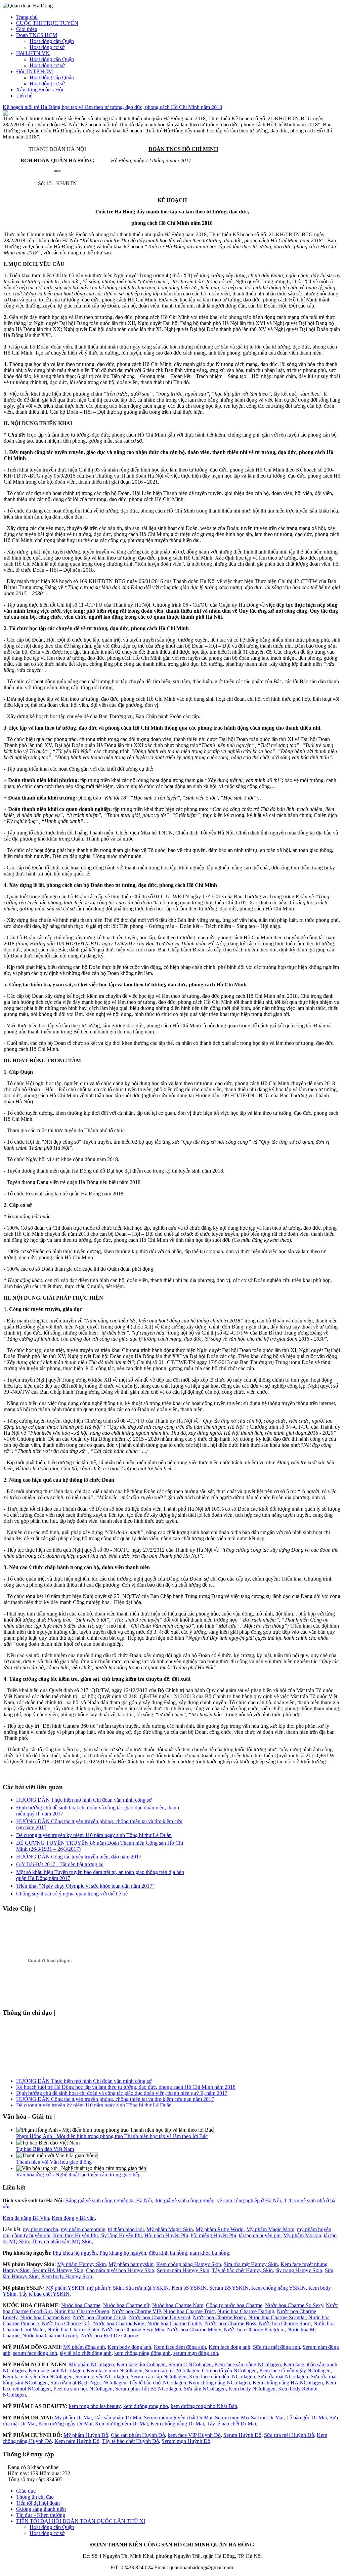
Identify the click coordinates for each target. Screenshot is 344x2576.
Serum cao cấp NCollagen (159, 2377)
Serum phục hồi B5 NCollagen (148, 2389)
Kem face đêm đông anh (180, 2347)
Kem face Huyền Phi (75, 2235)
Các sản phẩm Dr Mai (118, 2418)
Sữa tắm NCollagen (205, 2389)
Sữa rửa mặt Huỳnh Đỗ (289, 2435)
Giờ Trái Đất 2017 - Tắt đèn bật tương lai (60, 1864)
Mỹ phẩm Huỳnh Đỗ (86, 2435)
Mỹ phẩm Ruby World (220, 2229)
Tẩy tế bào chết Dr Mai (231, 2424)
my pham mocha (40, 2229)
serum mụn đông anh (196, 2353)
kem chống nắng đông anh (142, 2353)
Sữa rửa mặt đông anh (276, 2347)
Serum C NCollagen (190, 2364)
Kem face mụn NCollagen (115, 2370)
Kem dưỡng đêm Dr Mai (121, 2424)
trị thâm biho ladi (126, 2229)
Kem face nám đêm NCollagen (222, 2377)
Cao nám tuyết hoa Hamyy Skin (120, 2270)
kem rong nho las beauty (95, 2406)
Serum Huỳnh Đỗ (242, 2435)
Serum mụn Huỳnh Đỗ (186, 2441)
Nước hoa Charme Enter (73, 2329)
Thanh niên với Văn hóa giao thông (54, 2162)
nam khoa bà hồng (209, 2253)
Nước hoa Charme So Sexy (294, 2305)
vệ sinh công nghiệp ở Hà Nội (249, 2200)
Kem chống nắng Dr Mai (177, 2424)
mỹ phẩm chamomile (83, 2229)
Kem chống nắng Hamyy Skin (189, 2264)
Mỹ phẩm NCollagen (91, 2364)
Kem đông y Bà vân (73, 2218)
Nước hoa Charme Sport (285, 2323)
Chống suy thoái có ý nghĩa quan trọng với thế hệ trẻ (72, 1894)
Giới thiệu (27, 29)
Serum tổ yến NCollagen (102, 2377)
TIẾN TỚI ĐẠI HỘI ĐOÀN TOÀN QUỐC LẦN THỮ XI (81, 2521)
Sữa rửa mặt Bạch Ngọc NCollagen (88, 2383)
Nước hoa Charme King (119, 2323)
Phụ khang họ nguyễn (123, 2253)
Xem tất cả (51, 1908)
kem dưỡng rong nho (146, 2406)
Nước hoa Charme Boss (230, 2323)
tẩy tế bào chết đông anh (86, 2353)
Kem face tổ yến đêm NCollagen (38, 2377)
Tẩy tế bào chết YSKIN (44, 2294)
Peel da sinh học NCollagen (83, 2389)
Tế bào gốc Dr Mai (307, 2418)
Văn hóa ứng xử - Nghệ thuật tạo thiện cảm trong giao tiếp (78, 2175)
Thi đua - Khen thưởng (41, 2515)
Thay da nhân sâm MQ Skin (62, 2241)
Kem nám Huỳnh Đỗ (77, 2441)
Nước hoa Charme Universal (160, 2317)
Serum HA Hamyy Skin (58, 2270)
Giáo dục (26, 2491)
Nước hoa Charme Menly (194, 2329)
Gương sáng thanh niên (41, 2509)
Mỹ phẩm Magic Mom (270, 2229)
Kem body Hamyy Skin (67, 2276)
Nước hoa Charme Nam (178, 2305)
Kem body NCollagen (252, 2389)
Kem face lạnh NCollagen (56, 2370)
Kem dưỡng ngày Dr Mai (65, 2424)
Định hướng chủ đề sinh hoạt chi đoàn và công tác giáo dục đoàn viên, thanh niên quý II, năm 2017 (122, 2088)
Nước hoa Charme (81, 2305)
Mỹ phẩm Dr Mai (73, 2418)
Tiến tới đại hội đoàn (38, 2503)
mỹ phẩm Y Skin (105, 2288)
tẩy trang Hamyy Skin (299, 2270)
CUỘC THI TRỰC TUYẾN (47, 23)
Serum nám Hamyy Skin (183, 2270)
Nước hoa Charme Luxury (50, 2336)
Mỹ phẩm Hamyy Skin (81, 2264)
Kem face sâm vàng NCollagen (248, 2364)
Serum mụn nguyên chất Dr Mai (178, 2418)
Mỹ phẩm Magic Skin (170, 2229)
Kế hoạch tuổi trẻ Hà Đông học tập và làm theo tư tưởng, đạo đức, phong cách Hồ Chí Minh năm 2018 (112, 107)
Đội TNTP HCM (34, 71)
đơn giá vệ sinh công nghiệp (184, 2200)
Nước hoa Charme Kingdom (254, 2329)
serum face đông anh (35, 2353)
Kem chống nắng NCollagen (219, 2383)
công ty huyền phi (31, 2235)
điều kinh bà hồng (168, 2253)
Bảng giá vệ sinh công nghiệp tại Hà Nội (109, 2200)
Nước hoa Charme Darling (246, 2311)
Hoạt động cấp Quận (52, 41)
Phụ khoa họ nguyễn (75, 2253)
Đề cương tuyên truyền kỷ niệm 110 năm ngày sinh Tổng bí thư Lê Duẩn (94, 1835)
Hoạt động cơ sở (47, 47)
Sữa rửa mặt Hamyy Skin (251, 2264)
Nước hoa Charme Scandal (277, 2317)
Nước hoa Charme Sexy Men (133, 2329)
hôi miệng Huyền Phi (213, 2235)
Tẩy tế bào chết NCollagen (158, 2383)
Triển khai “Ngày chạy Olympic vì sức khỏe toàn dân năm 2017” (85, 1886)
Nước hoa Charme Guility (175, 2323)
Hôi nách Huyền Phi (166, 2235)
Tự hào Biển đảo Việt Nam (45, 2149)
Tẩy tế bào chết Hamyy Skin (242, 2270)
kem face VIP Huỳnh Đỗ (194, 2435)
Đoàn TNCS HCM (37, 35)
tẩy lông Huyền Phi (121, 2235)
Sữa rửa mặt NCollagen (283, 2377)
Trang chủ (27, 17)
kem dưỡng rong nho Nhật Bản (204, 2406)
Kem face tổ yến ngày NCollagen (295, 2370)
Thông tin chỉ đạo (35, 2497)
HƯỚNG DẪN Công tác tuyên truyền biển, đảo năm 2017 (79, 1857)
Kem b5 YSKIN (189, 2288)
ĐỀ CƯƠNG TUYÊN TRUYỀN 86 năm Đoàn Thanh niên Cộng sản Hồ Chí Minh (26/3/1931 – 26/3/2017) (133, 2106)
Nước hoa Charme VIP (136, 2311)
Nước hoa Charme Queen (82, 2311)
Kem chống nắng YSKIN (278, 2288)
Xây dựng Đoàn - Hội (40, 90)
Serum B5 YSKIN (229, 2288)
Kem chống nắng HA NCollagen (288, 2383)
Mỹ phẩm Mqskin (302, 2235)
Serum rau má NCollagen (172, 2370)
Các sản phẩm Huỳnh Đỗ (138, 2435)
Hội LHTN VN (33, 53)
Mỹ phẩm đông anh (84, 2347)
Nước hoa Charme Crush (100, 2317)
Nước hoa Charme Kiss (45, 2317)
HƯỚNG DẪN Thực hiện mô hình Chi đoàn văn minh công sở (84, 1800)
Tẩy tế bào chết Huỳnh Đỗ (131, 2441)
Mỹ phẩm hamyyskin (131, 2264)
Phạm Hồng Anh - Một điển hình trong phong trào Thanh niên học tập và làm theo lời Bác (112, 2136)
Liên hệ (24, 96)
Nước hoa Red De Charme (110, 2336)
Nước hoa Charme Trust (189, 2311)
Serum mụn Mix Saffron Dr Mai (249, 2418)
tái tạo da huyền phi (260, 2235)
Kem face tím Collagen (141, 2364)
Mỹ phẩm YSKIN (65, 2288)
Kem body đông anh (129, 2347)
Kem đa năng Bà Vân (26, 2218)
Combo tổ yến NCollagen (229, 2370)
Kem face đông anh (229, 2347)
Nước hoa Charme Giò (66, 2323)
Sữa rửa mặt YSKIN (147, 2288)
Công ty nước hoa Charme (234, 2305)
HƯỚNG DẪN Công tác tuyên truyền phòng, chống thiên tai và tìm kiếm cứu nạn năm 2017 (115, 2094)
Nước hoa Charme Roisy (219, 2317)
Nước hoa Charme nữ (126, 2305)
